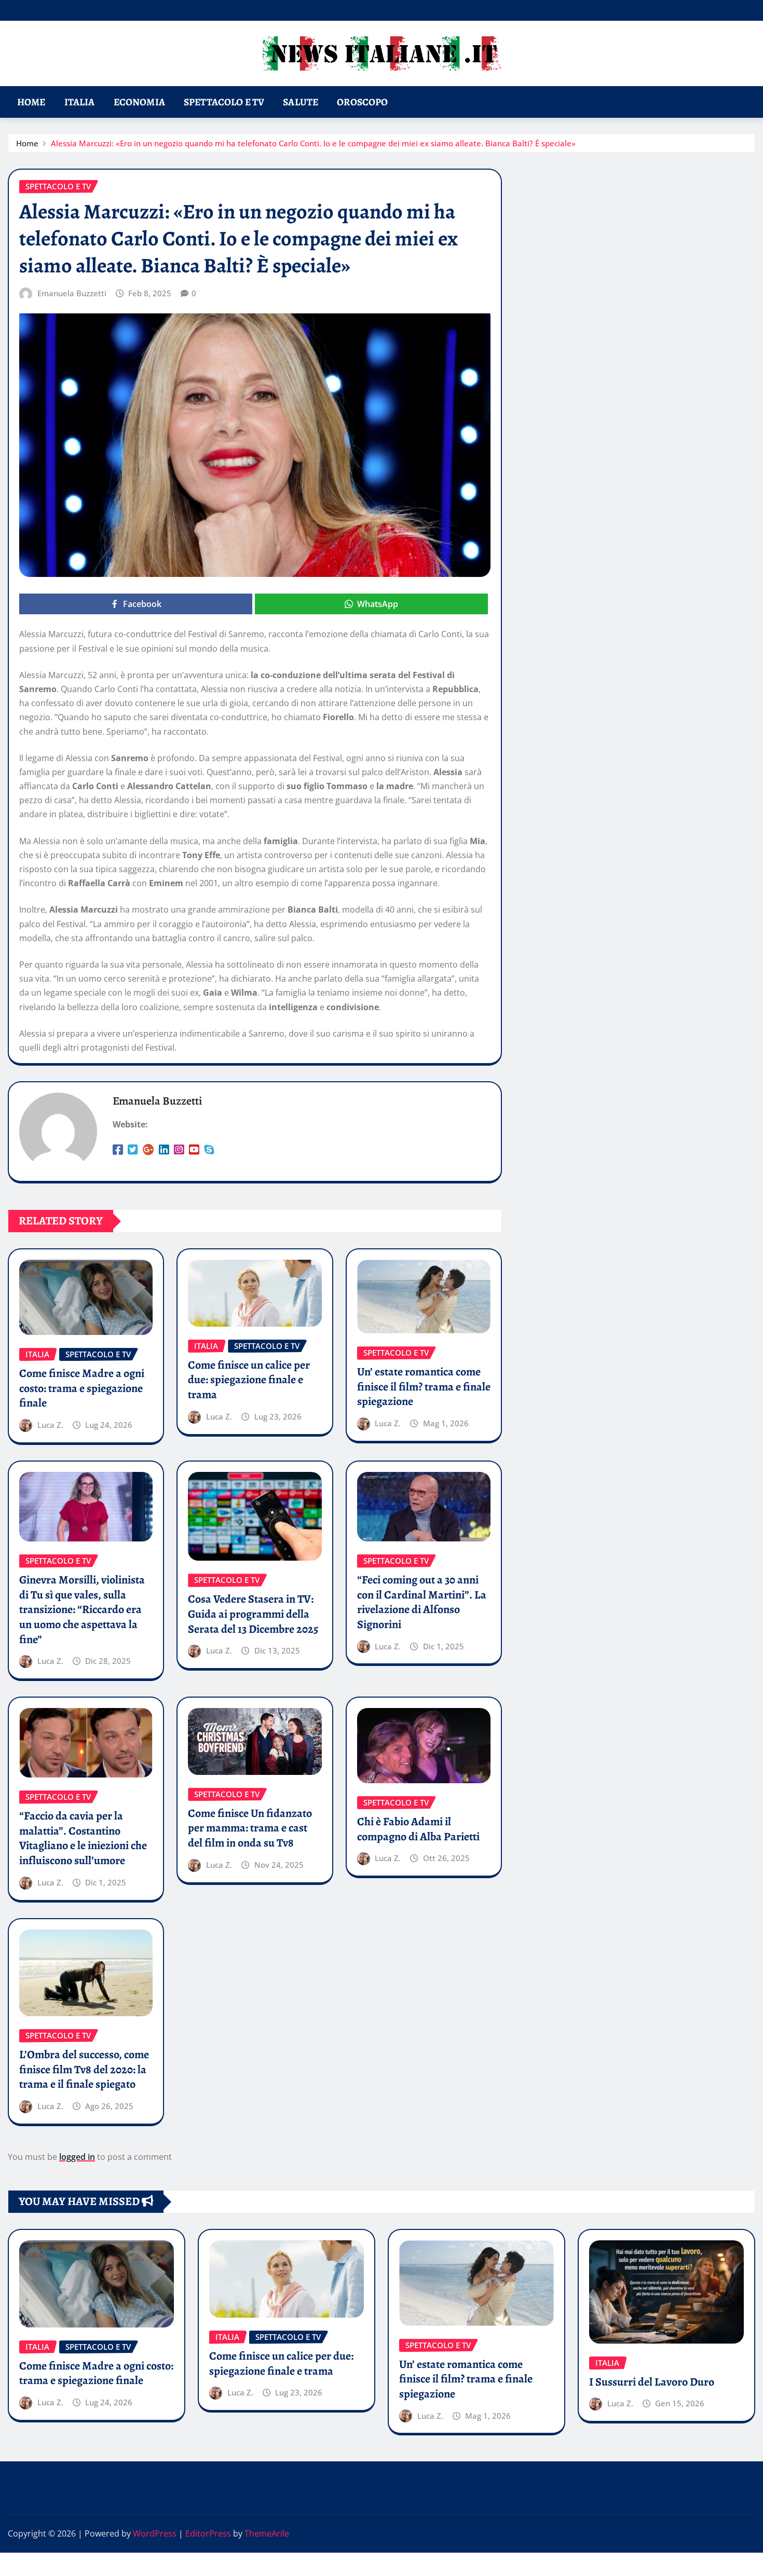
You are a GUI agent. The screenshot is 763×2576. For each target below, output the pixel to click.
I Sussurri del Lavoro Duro (652, 2382)
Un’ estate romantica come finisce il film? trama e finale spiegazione (424, 1387)
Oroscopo (362, 102)
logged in (77, 2157)
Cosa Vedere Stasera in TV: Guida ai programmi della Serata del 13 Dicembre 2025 (253, 1614)
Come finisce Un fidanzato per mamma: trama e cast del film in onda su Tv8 (250, 1828)
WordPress (155, 2533)
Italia (80, 102)
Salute (301, 102)
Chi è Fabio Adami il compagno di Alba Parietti (418, 1829)
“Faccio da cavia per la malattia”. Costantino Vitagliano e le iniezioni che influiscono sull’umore (83, 1838)
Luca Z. (50, 1425)
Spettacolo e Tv (224, 102)
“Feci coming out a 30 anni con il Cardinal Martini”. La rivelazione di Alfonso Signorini (422, 1602)
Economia (139, 102)
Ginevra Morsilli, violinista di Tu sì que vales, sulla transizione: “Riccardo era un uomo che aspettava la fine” (82, 1609)
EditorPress (208, 2533)
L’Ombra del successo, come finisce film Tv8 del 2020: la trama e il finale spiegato (84, 2069)
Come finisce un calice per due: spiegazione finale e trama (249, 1380)
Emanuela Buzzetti (72, 293)
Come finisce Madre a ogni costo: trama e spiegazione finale (82, 1388)
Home (31, 102)
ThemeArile (267, 2533)
